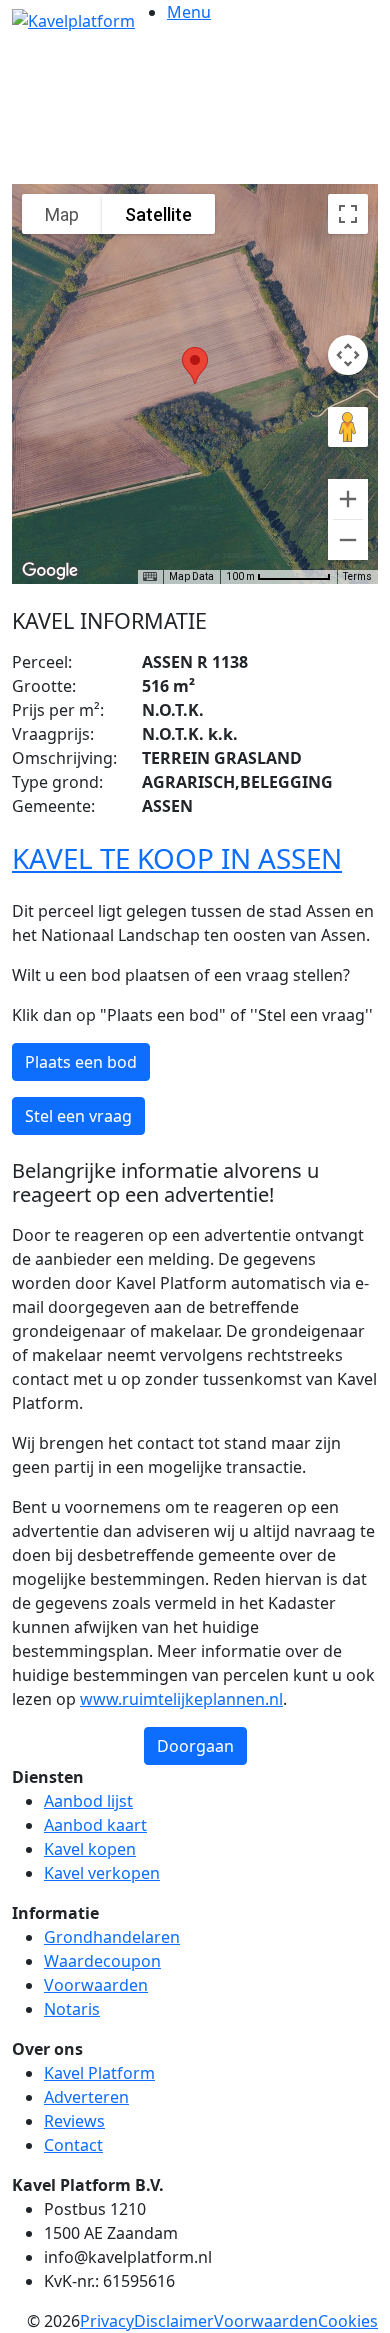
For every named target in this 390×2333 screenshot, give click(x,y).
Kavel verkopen (102, 1873)
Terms (357, 576)
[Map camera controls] (348, 355)
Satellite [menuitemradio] (158, 214)
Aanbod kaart (95, 1825)
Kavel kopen (90, 1849)
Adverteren (86, 2097)
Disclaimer (174, 2321)
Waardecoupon (102, 1961)
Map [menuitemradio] (62, 214)
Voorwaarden (96, 1985)
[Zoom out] (348, 540)
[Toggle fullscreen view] (348, 214)
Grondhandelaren (112, 1937)
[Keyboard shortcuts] (150, 577)
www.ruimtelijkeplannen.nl (181, 1699)
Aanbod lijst (88, 1801)
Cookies (348, 2321)
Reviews (74, 2121)
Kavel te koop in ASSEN (177, 858)
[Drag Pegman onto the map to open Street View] (348, 427)
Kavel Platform (99, 2073)
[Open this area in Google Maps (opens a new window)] (50, 571)
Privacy (107, 2321)
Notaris (72, 2009)
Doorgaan (195, 1746)
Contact (73, 2145)
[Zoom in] (348, 499)
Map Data (191, 576)
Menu (189, 12)
